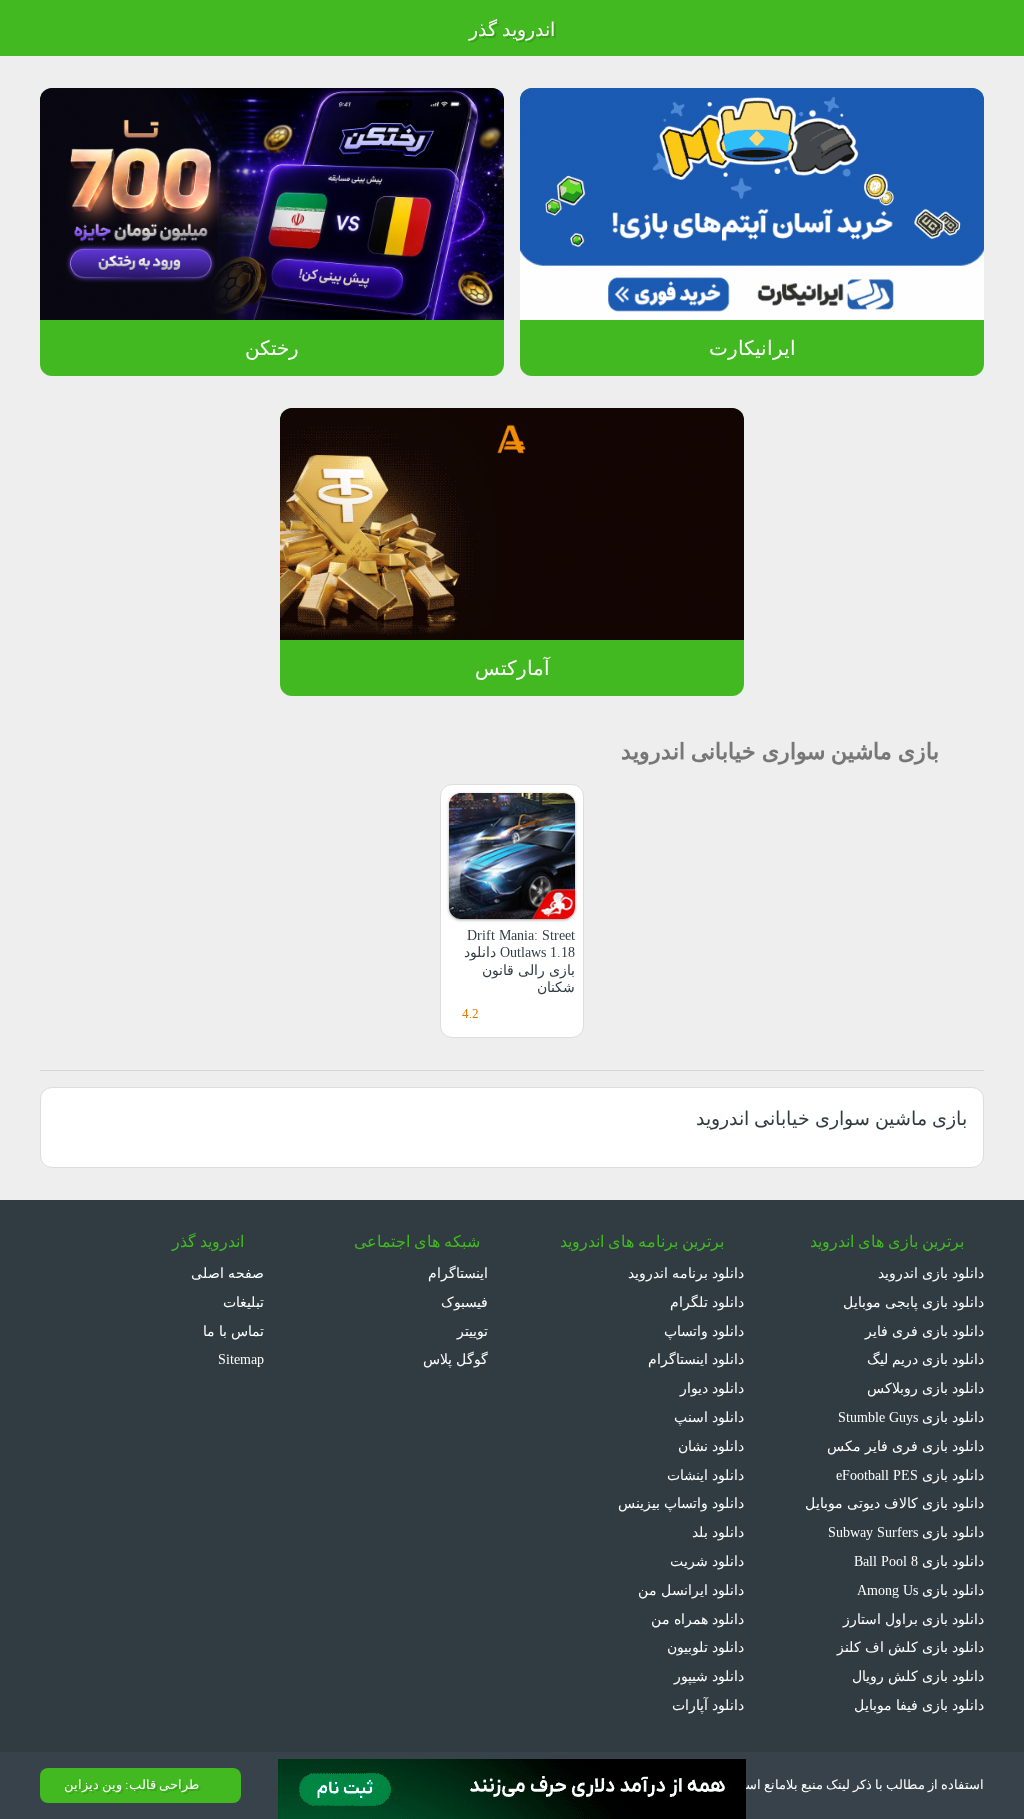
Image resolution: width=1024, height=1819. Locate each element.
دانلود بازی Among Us (920, 1590)
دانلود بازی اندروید (931, 1273)
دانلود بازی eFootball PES (910, 1475)
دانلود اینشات (705, 1475)
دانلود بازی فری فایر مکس (905, 1446)
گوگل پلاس (457, 1359)
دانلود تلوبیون (705, 1647)
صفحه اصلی (227, 1273)
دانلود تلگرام (707, 1302)
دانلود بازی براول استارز (913, 1619)
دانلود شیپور (709, 1676)
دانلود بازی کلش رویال (918, 1676)
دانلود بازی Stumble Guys (911, 1417)
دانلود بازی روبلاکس (925, 1388)
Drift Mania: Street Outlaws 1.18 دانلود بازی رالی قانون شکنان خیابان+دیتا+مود (519, 969)
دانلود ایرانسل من (691, 1590)
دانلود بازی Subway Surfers (906, 1532)
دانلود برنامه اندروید (686, 1273)
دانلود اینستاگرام (696, 1359)
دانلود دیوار (712, 1388)
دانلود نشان (711, 1446)
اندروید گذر (512, 29)
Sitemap (241, 1359)
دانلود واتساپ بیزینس (681, 1503)
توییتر (474, 1331)
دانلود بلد (718, 1532)
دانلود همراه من (697, 1619)
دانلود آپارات (708, 1705)
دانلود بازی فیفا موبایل (919, 1705)
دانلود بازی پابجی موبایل (913, 1302)
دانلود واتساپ (704, 1331)
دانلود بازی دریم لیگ (925, 1359)
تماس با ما (233, 1331)
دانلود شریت (707, 1561)
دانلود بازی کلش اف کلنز (910, 1647)
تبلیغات (243, 1302)
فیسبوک (466, 1302)
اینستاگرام (460, 1273)
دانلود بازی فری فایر (924, 1331)
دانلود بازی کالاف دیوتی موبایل (894, 1503)
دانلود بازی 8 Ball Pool (919, 1561)
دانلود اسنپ (709, 1417)
